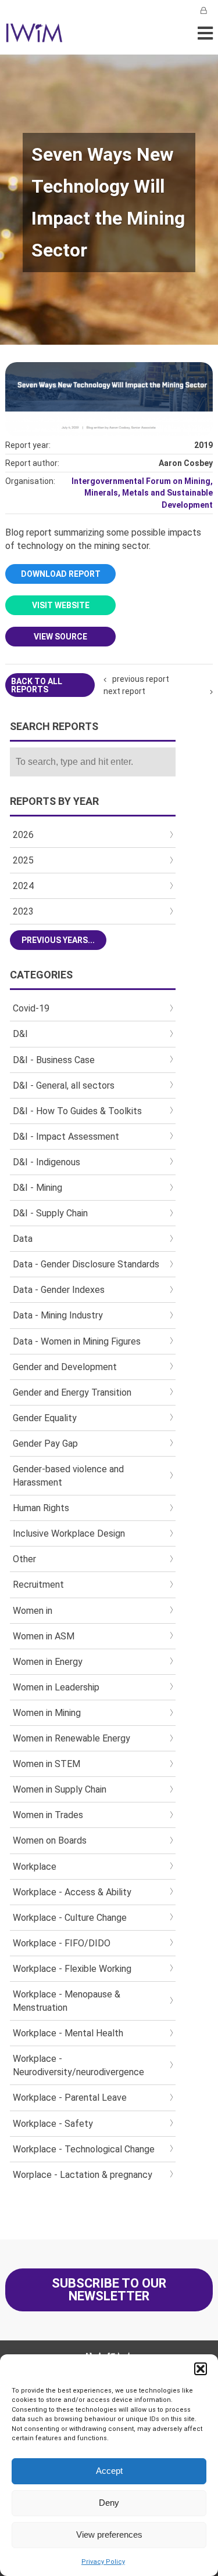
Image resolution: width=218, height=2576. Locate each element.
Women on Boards (50, 1840)
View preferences (109, 2535)
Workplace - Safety (53, 2124)
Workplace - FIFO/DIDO (62, 1943)
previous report (141, 679)
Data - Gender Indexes (59, 1290)
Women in (33, 1611)
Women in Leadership (56, 1687)
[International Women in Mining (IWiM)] (34, 36)
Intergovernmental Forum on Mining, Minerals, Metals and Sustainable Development (142, 493)
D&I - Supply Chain (50, 1213)
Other (24, 1559)
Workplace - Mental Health (68, 2033)
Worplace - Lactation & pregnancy (83, 2175)
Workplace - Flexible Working (72, 1969)
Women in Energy (48, 1662)
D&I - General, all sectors (64, 1085)
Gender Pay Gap (45, 1444)
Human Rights (41, 1508)
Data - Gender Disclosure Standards (86, 1264)
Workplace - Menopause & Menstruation (67, 2001)
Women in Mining (47, 1713)
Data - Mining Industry (58, 1315)
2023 (23, 911)
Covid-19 (31, 1008)
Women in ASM (44, 1636)
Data (23, 1239)
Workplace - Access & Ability (72, 1892)
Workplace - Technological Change (84, 2149)
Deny (109, 2503)
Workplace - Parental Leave (70, 2098)
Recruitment (38, 1585)
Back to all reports (37, 685)
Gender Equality (45, 1418)
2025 (23, 860)
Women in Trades (48, 1815)
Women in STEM (47, 1764)
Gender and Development (65, 1367)
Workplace (35, 1867)
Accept (109, 2471)
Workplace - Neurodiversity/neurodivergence (78, 2065)
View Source (60, 637)
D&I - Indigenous (47, 1162)
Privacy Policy (103, 2562)
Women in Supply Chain (60, 1789)
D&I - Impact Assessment (66, 1137)
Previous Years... (58, 940)
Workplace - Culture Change (70, 1918)
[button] (201, 2369)
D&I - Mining (37, 1188)
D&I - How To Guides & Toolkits (77, 1111)
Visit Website (61, 605)
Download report (61, 574)
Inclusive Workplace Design (69, 1533)
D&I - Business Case (54, 1060)
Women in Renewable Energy (72, 1738)
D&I (20, 1034)
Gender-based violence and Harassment (68, 1476)
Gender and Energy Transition (72, 1392)
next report (124, 691)
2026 (23, 835)
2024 (23, 886)
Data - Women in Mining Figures (77, 1341)
